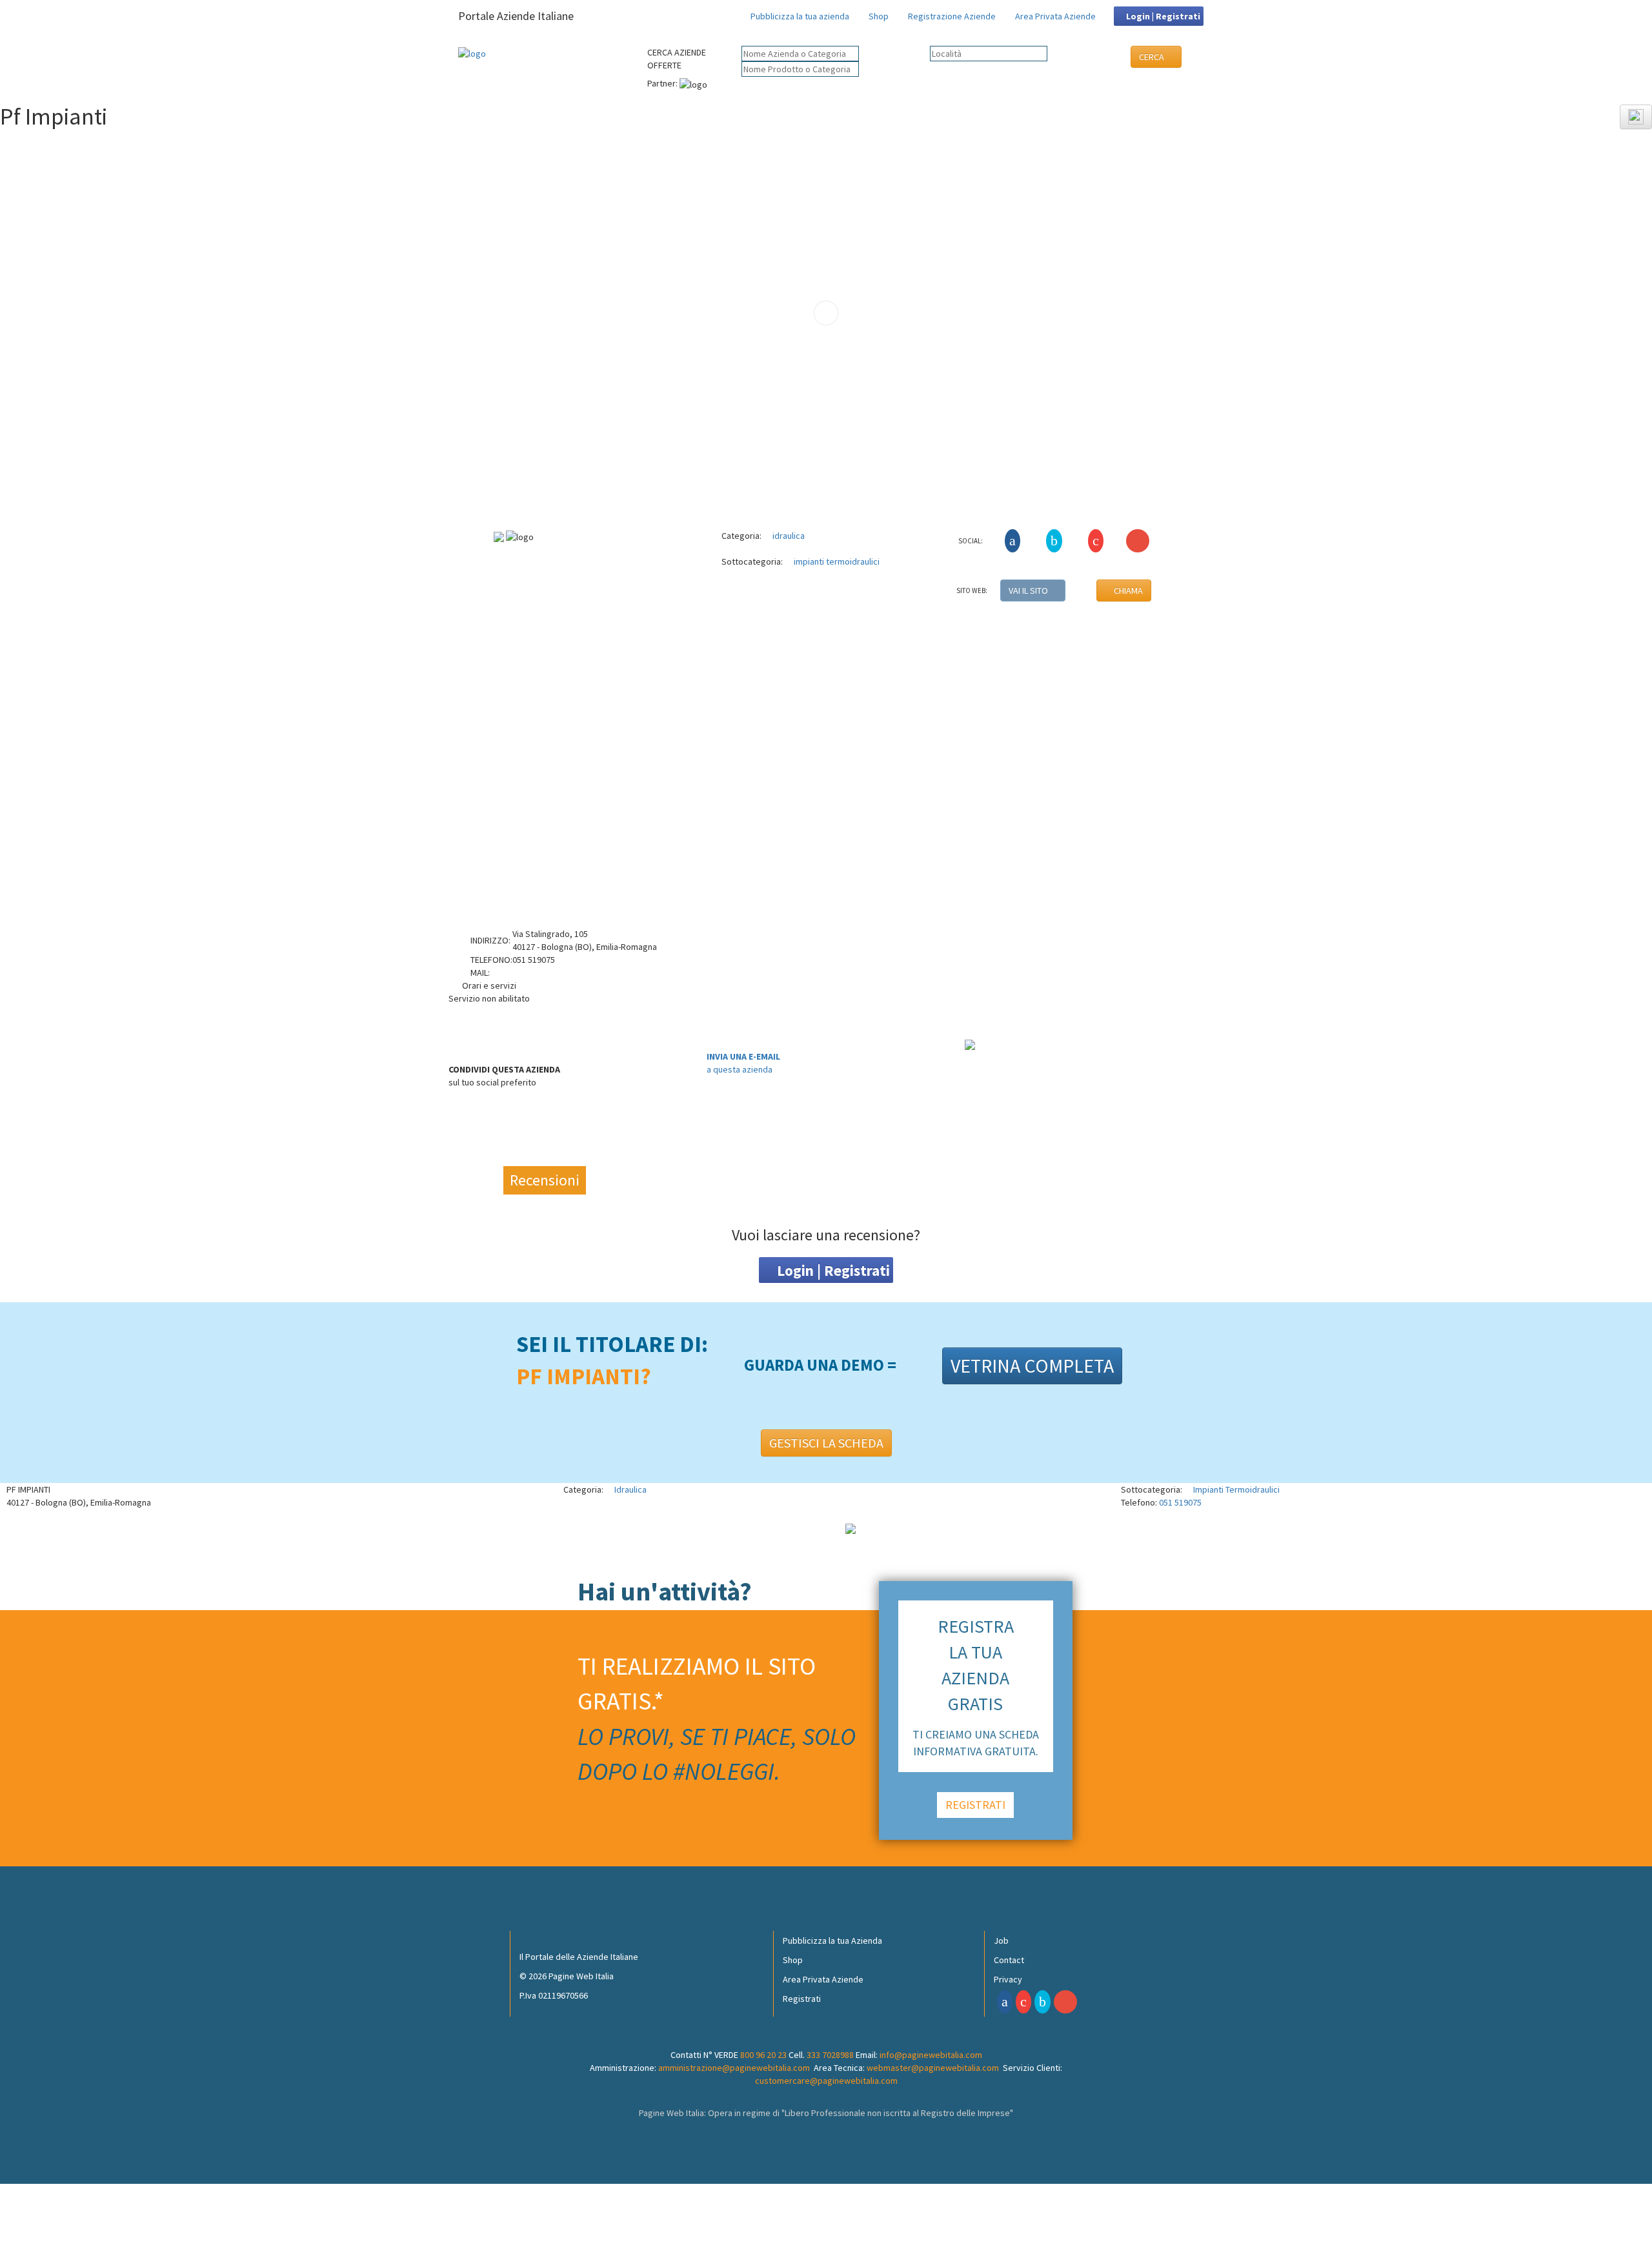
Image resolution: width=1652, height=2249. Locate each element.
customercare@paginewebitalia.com (826, 2081)
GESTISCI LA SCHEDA (826, 1443)
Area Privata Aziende (1055, 16)
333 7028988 (830, 2055)
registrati (975, 1805)
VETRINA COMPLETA (1032, 1366)
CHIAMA (1127, 590)
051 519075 (1180, 1502)
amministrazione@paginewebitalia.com (734, 2068)
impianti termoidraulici (836, 561)
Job (1001, 1941)
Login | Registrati (1162, 16)
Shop (879, 16)
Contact (1009, 1960)
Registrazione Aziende (952, 16)
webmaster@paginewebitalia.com (933, 2068)
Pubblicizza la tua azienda (800, 16)
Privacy (1008, 1979)
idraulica (788, 536)
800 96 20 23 (763, 2055)
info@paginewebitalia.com (931, 2055)
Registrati (802, 1999)
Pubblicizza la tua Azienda (832, 1941)
